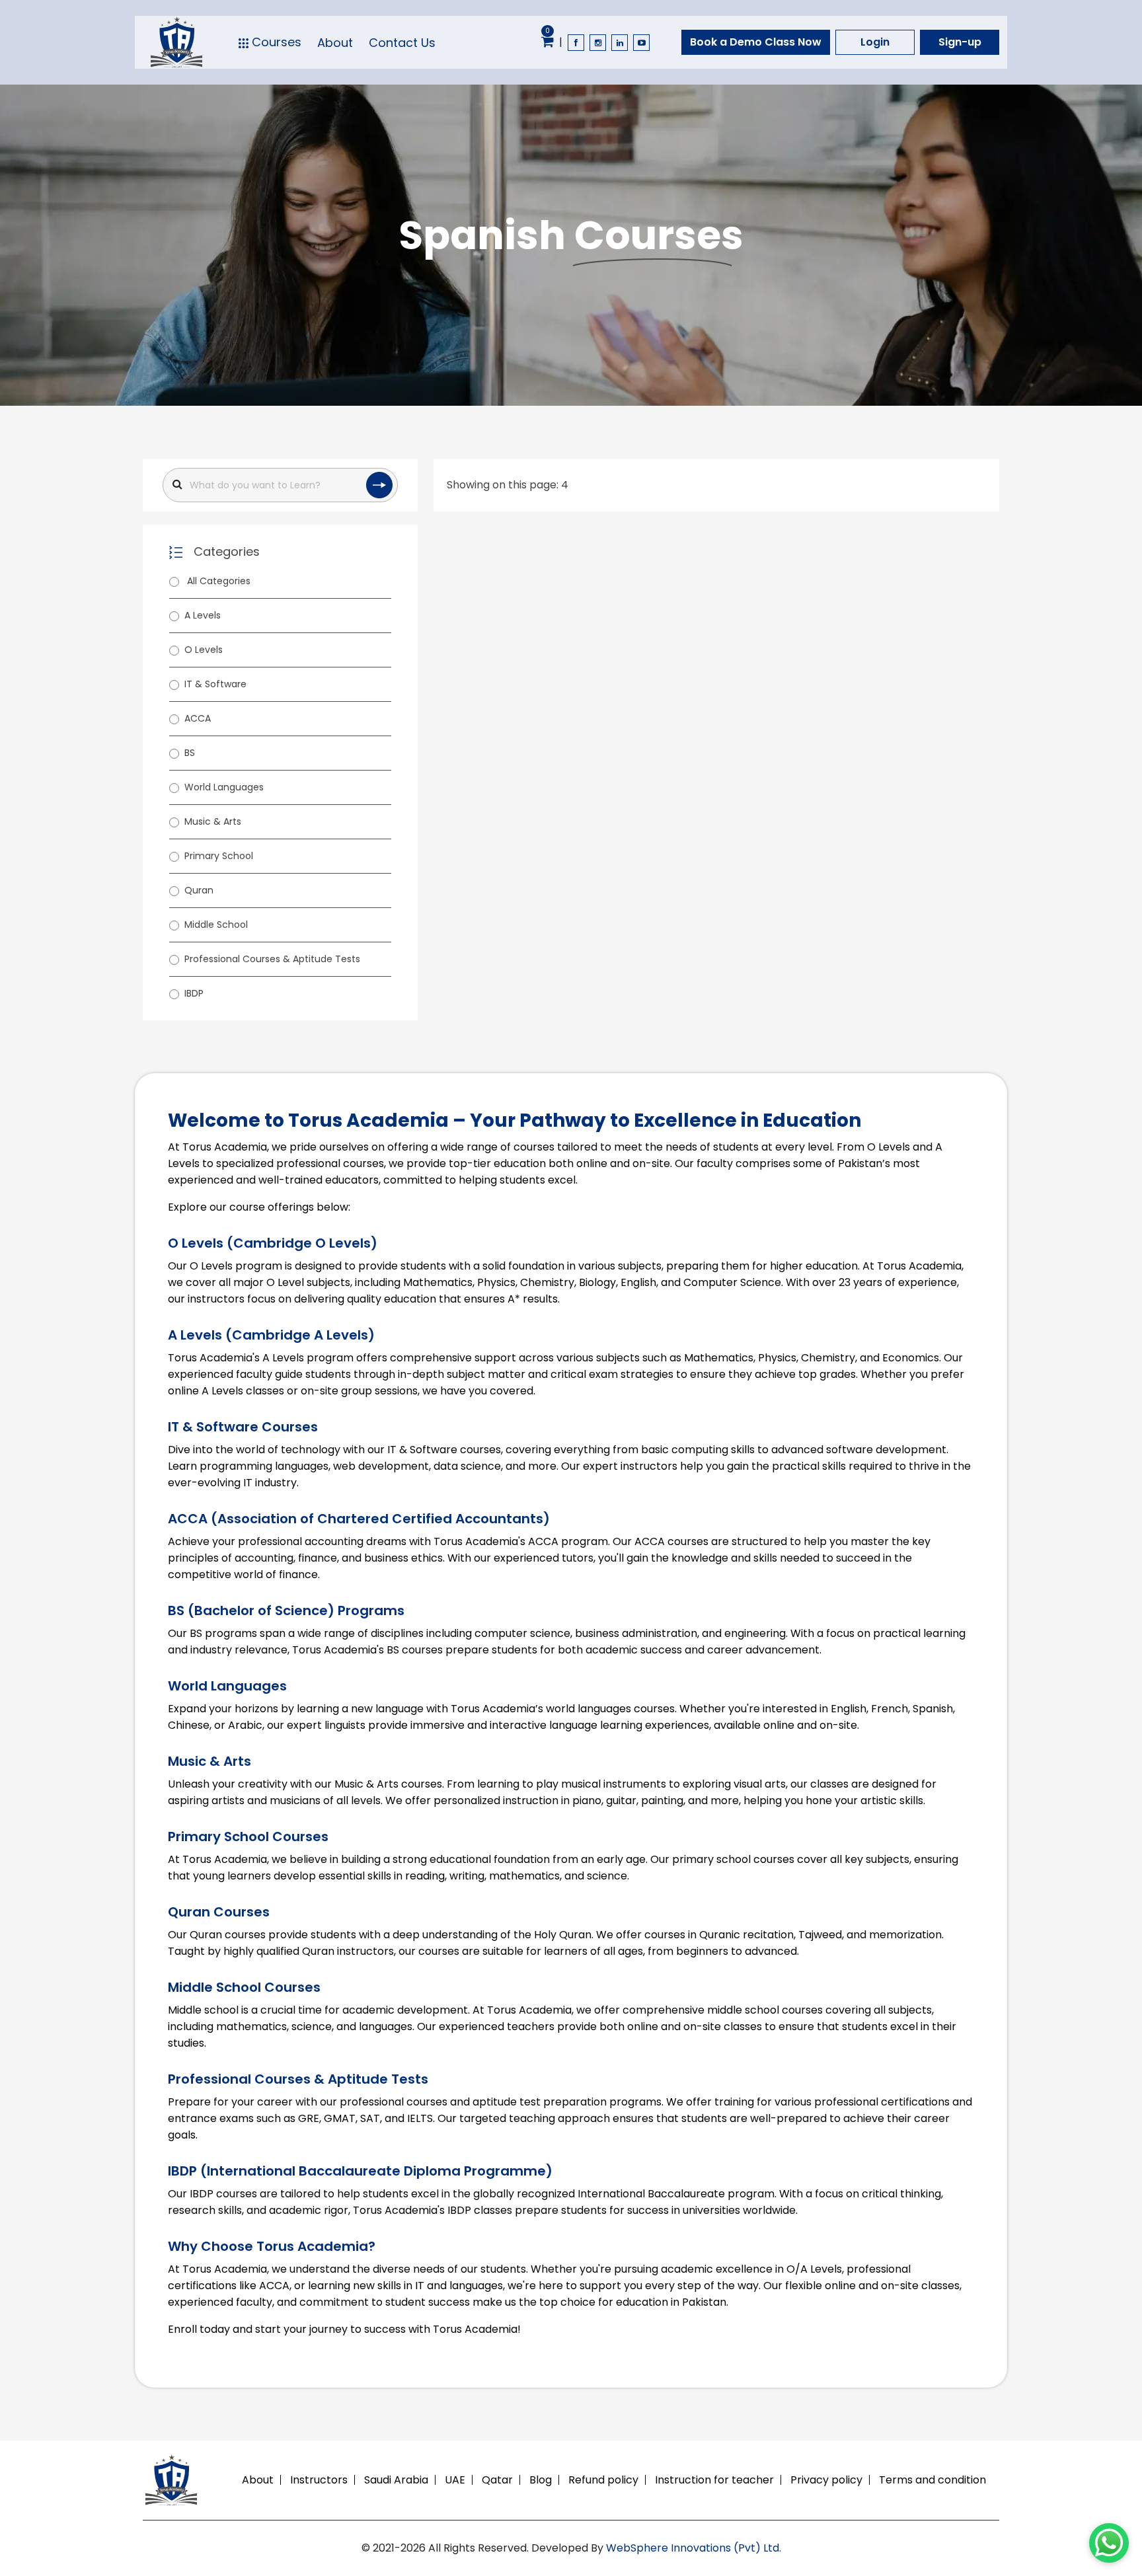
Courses (275, 42)
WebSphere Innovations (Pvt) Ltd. (694, 2548)
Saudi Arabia (396, 2480)
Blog (541, 2480)
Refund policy (603, 2480)
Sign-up (960, 42)
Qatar (497, 2480)
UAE (455, 2480)
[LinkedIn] (620, 43)
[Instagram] (598, 43)
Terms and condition (933, 2480)
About (335, 43)
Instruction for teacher (714, 2480)
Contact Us (402, 43)
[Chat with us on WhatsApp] (1109, 2543)
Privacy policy (826, 2480)
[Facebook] (576, 43)
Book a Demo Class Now (756, 42)
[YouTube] (641, 43)
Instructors (319, 2480)
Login (875, 42)
